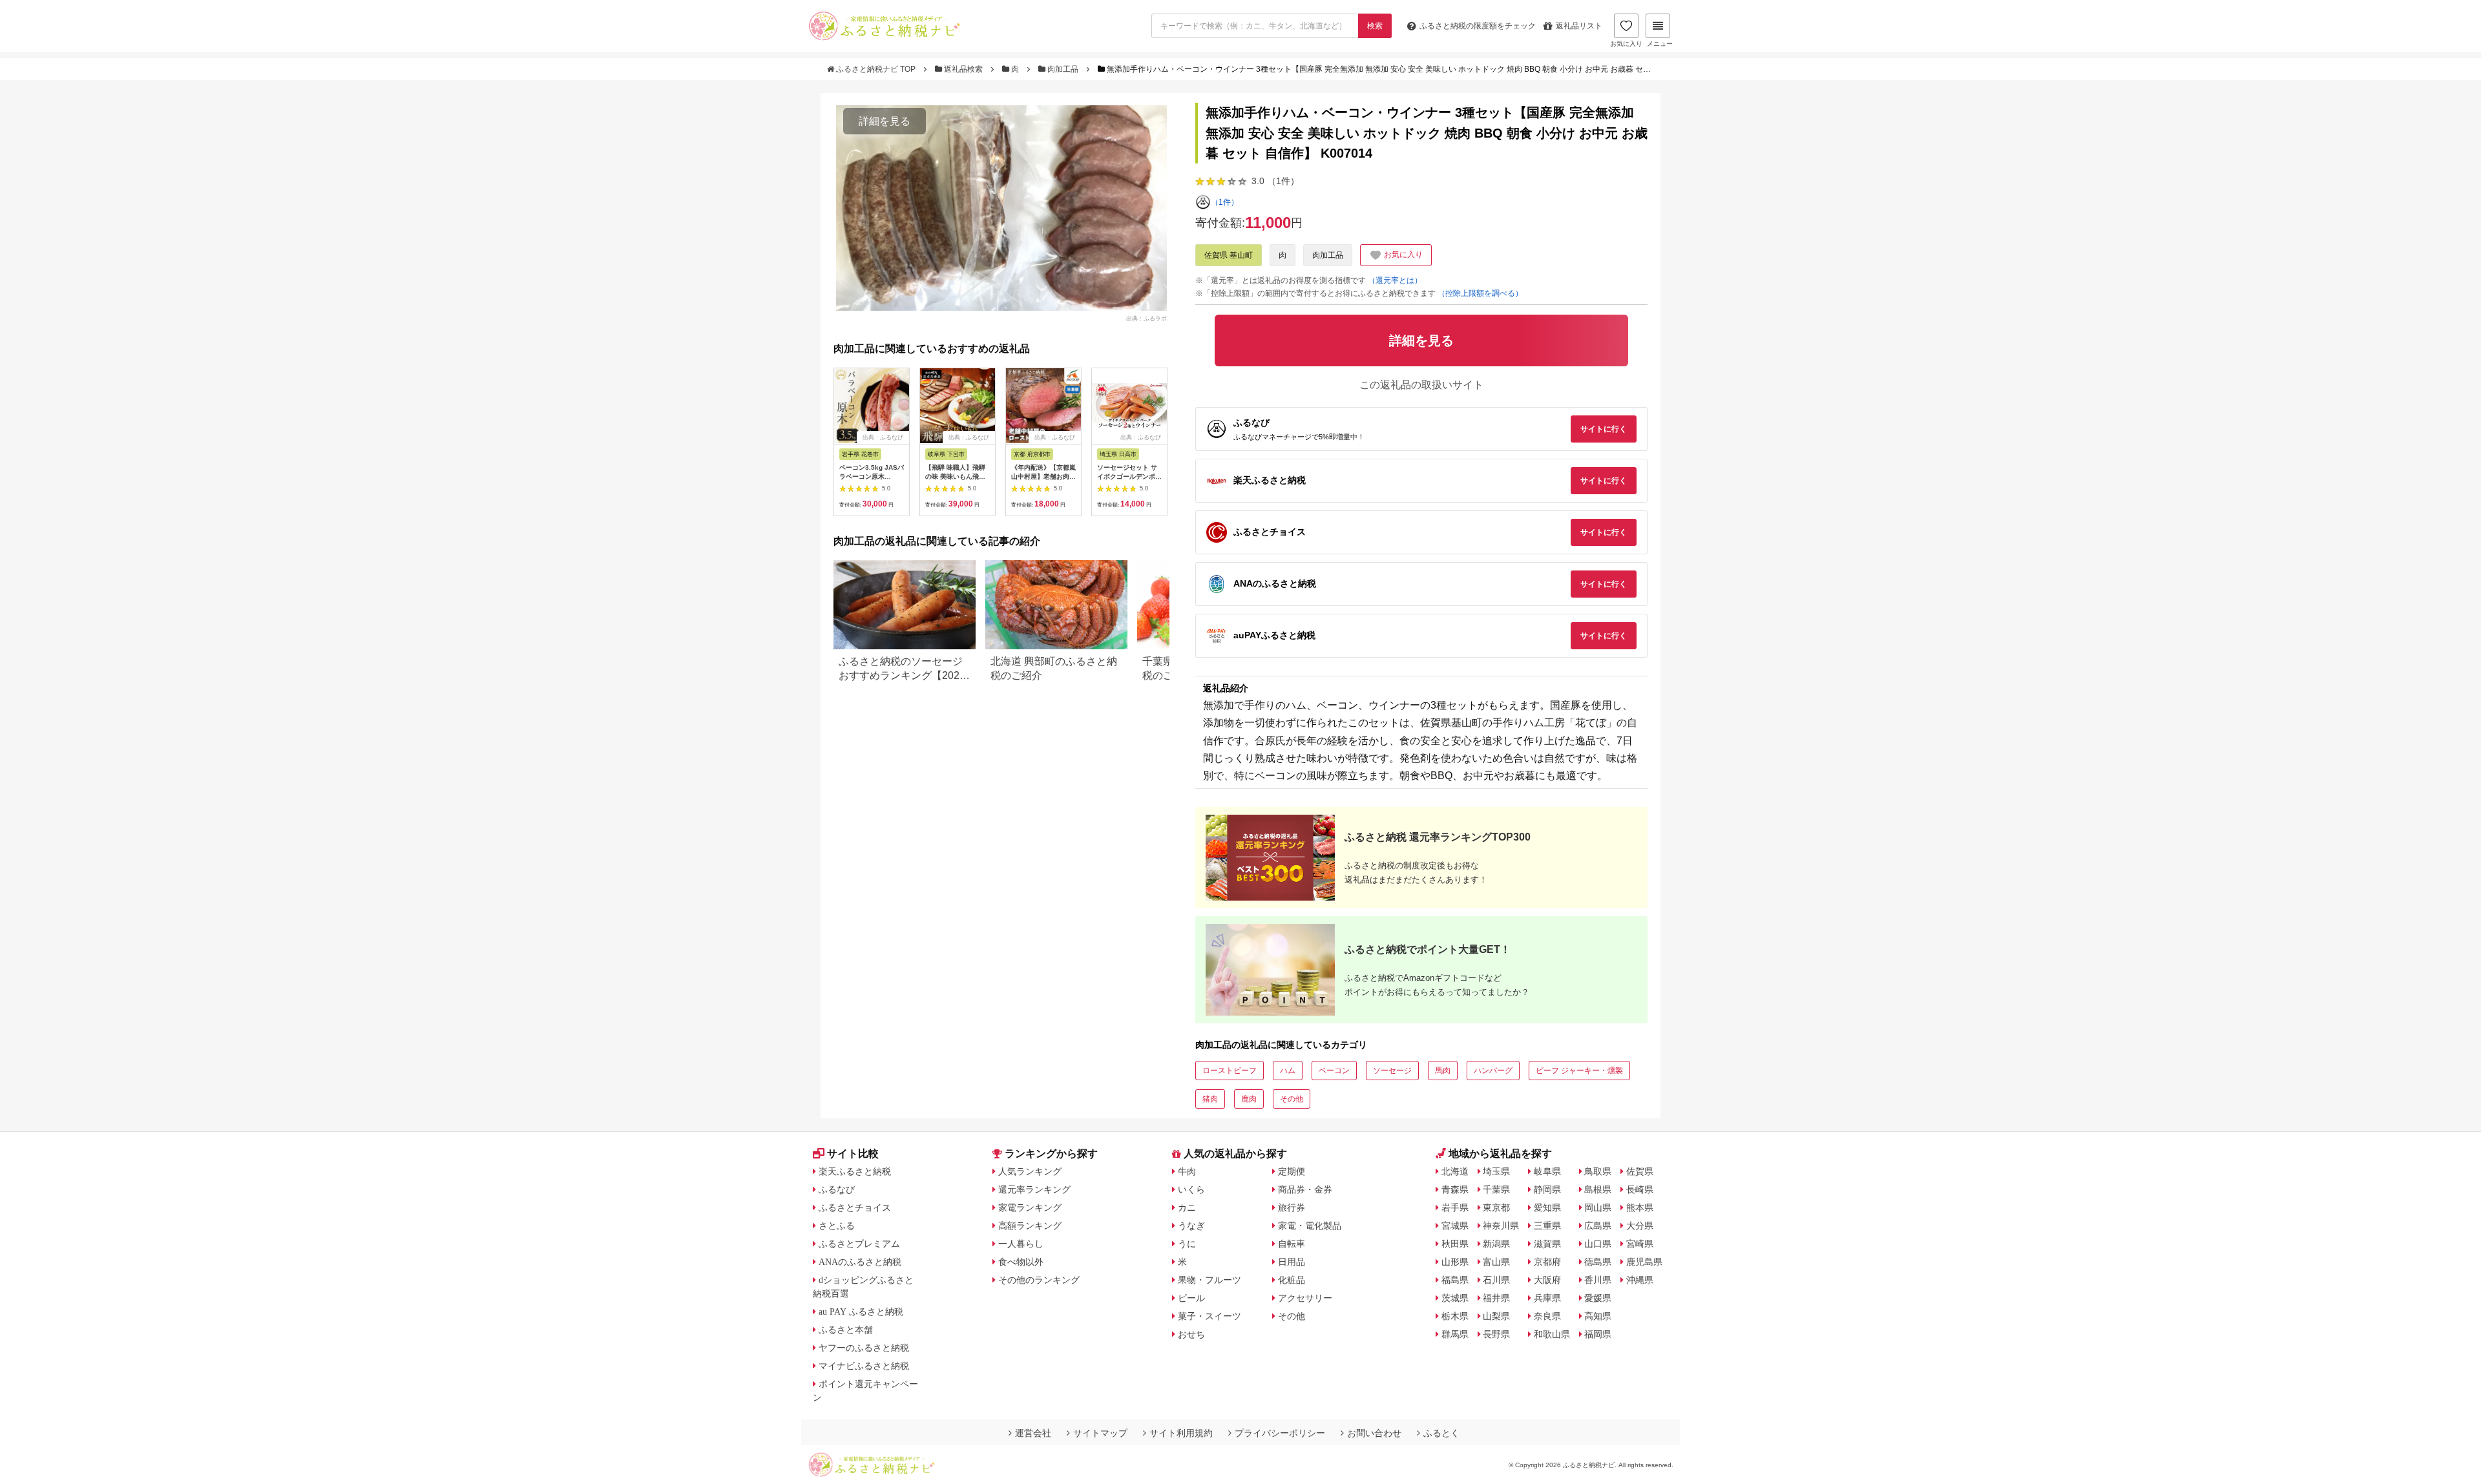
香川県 (1598, 1280)
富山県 (1496, 1262)
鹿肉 (1249, 1099)
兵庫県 (1547, 1298)
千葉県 (1496, 1189)
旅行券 (1292, 1207)
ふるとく (1441, 1433)
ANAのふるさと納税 (860, 1262)
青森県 (1455, 1189)
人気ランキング (1030, 1171)
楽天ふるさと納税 (855, 1171)
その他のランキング (1039, 1280)
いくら (1191, 1189)
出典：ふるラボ (1146, 318)
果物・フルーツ (1209, 1280)
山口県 (1598, 1244)
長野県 (1496, 1334)
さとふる (837, 1226)
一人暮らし (1021, 1244)
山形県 (1455, 1262)
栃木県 (1455, 1316)
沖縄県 (1640, 1280)
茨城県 (1455, 1298)
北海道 (1455, 1171)
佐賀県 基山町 (1229, 255)
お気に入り (1626, 44)
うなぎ (1191, 1226)
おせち (1191, 1334)
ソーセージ (1392, 1071)
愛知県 (1547, 1207)
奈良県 (1547, 1316)
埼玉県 (1496, 1171)
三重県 (1547, 1226)
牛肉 (1187, 1171)
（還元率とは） (1395, 280)
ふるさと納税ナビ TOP (876, 69)
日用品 (1292, 1262)
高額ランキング (1030, 1226)
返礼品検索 (963, 69)
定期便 (1292, 1171)
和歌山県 (1552, 1334)
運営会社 (1033, 1433)
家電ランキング (1030, 1207)
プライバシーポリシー (1280, 1433)
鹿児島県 (1644, 1262)
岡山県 (1598, 1207)
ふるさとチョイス (855, 1207)
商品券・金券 (1305, 1189)
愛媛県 (1598, 1298)
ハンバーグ (1493, 1071)
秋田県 (1455, 1244)
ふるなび (837, 1189)
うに (1187, 1244)
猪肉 (1210, 1099)
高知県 (1598, 1316)
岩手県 (1455, 1207)
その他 (1292, 1099)
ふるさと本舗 (846, 1330)
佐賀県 (1640, 1171)
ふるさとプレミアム (859, 1244)
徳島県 (1598, 1262)
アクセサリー (1305, 1298)
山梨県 (1496, 1316)
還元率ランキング (1034, 1189)
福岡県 (1598, 1334)
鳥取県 (1598, 1171)
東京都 (1496, 1207)
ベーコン (1334, 1071)
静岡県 (1547, 1189)
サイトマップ (1100, 1433)
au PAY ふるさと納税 (861, 1312)
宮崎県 (1640, 1244)
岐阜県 (1547, 1171)
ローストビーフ (1230, 1071)
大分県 (1640, 1226)
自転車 (1292, 1244)
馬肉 (1443, 1071)
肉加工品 (1063, 69)
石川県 (1496, 1280)
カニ (1187, 1207)
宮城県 (1455, 1226)
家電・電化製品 (1310, 1226)
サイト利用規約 (1181, 1433)
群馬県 (1455, 1334)
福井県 (1496, 1298)
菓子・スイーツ (1209, 1316)
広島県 (1598, 1226)
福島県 (1455, 1280)
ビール (1191, 1298)
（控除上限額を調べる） (1480, 293)
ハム (1288, 1071)
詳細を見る (885, 121)
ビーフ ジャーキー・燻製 (1579, 1071)
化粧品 (1292, 1280)
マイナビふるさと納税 (864, 1366)
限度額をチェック (1478, 26)
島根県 (1598, 1189)
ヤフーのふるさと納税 (864, 1348)
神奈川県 (1501, 1226)
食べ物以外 (1021, 1262)
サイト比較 (853, 1154)
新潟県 (1496, 1244)
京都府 (1547, 1262)
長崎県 (1640, 1189)
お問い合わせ (1374, 1433)
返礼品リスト (1579, 26)
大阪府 (1547, 1280)
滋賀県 (1547, 1244)
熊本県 (1640, 1207)
